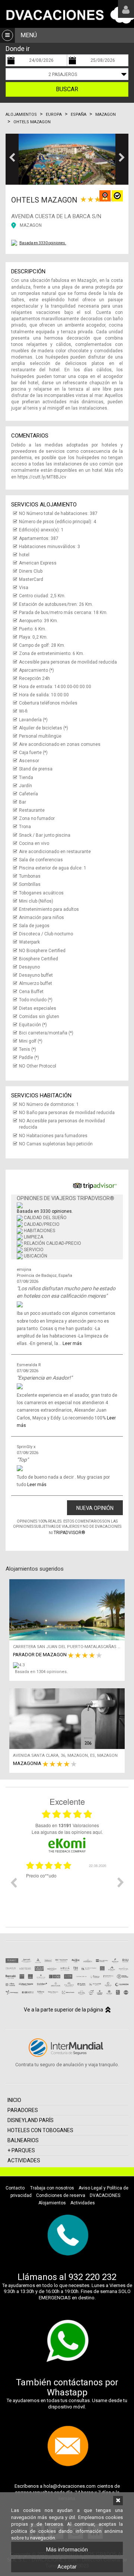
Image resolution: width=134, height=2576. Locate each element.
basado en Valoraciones (67, 1825)
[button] (12, 159)
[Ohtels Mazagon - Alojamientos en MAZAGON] (67, 159)
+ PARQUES (21, 2150)
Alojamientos (21, 115)
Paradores (23, 2110)
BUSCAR (67, 89)
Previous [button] (13, 1882)
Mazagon (106, 115)
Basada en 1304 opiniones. (41, 1672)
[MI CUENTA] (126, 9)
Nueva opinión (95, 1508)
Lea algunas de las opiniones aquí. (67, 1832)
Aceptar (67, 2567)
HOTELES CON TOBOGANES (40, 2130)
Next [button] (121, 1882)
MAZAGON (31, 225)
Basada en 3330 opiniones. (43, 243)
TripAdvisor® (69, 1533)
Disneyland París (31, 2120)
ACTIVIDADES (24, 2160)
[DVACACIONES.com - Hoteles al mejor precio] (67, 14)
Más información (67, 2550)
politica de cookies (33, 2531)
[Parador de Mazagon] (69, 1665)
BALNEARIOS (23, 2140)
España (79, 115)
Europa (54, 115)
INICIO (14, 2100)
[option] (67, 1888)
